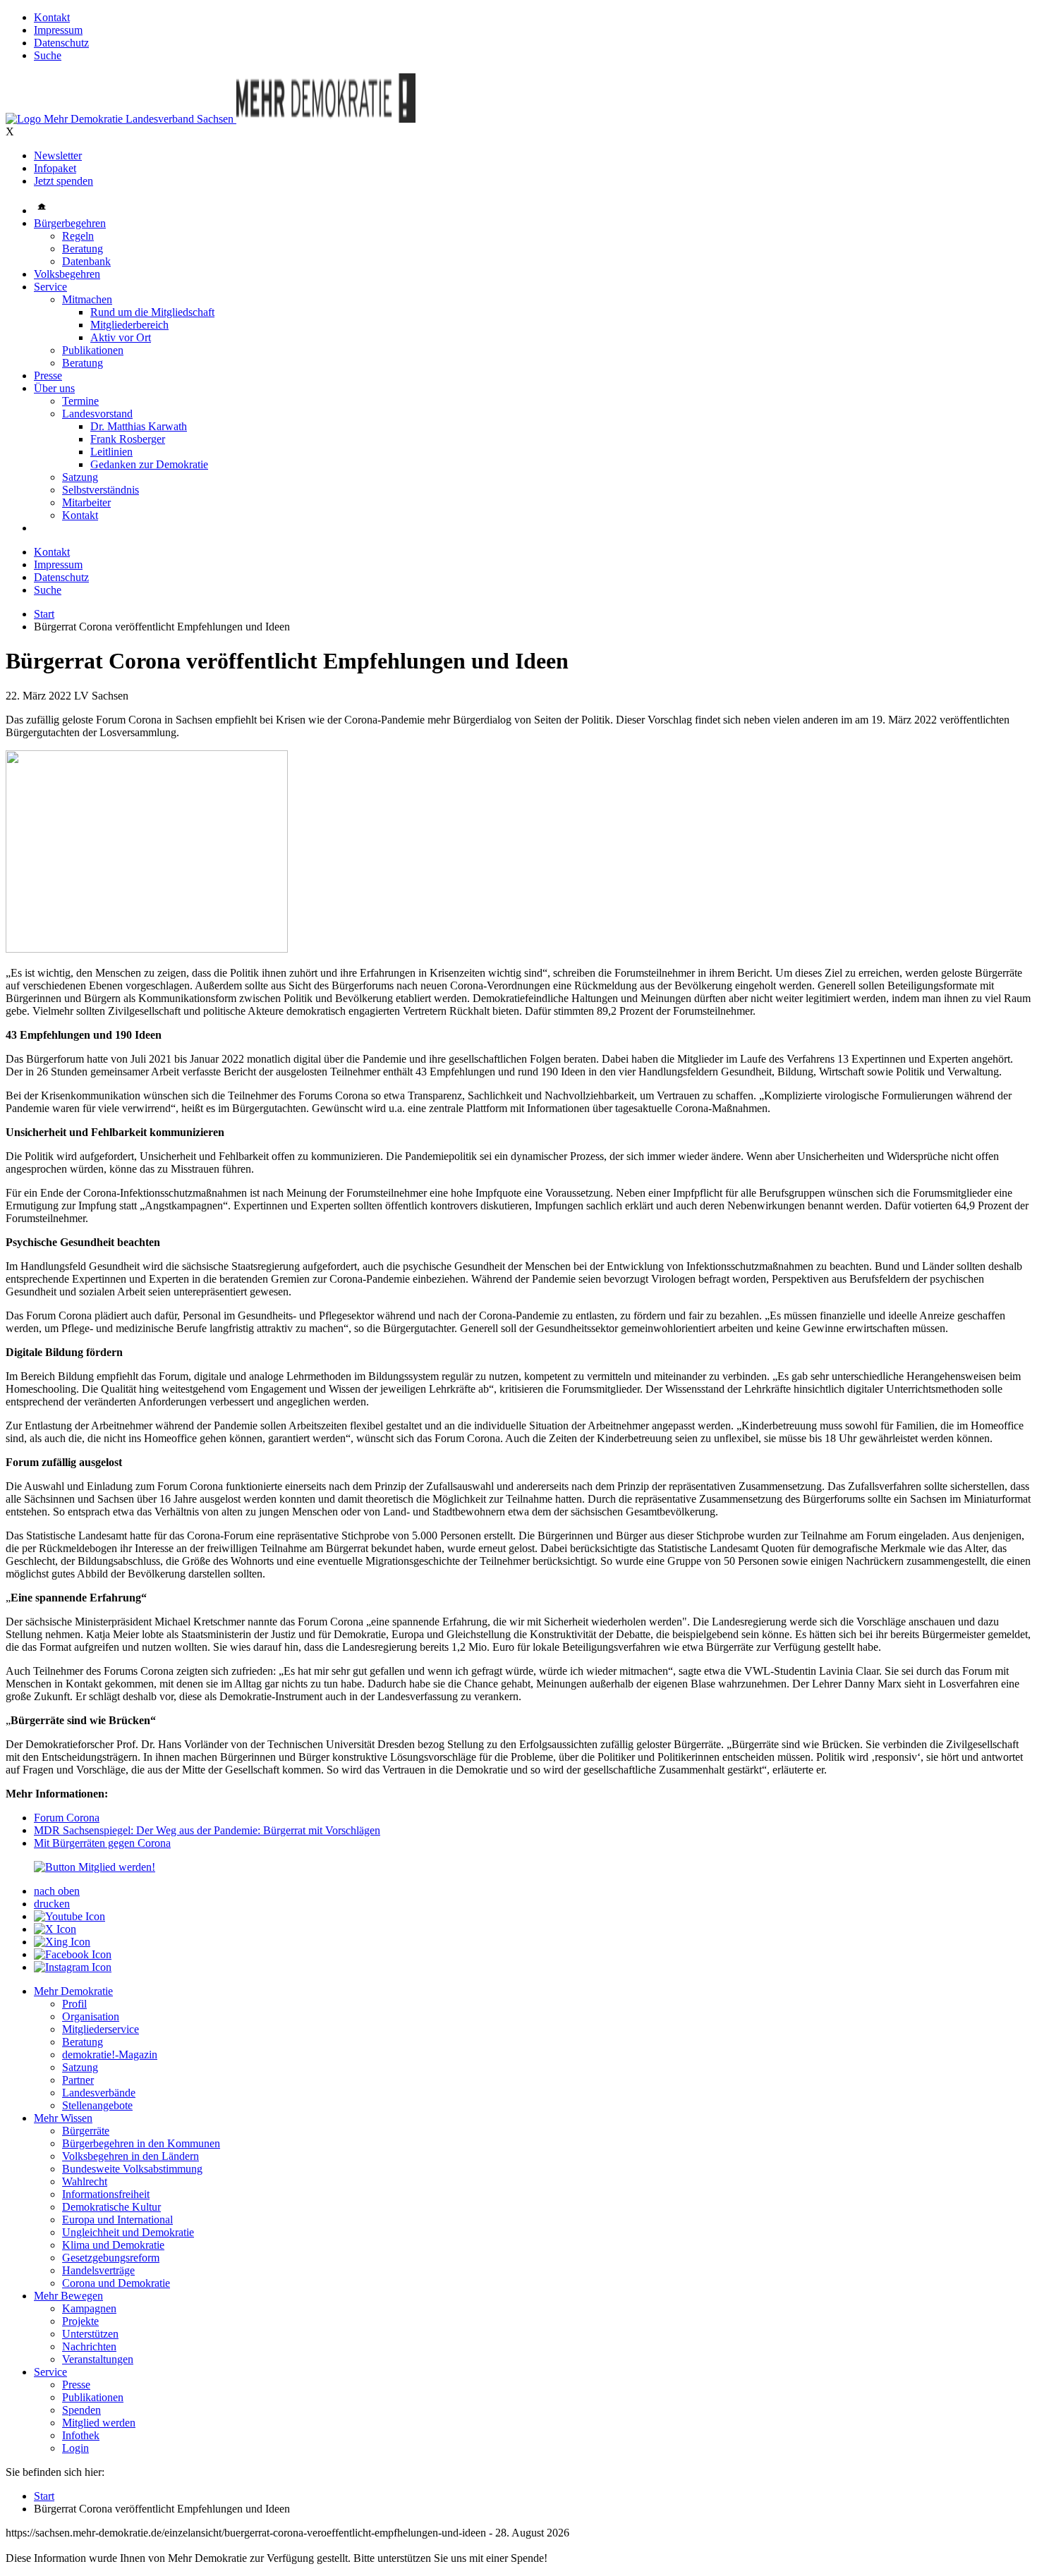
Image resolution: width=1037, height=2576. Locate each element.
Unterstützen (90, 2334)
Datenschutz (61, 43)
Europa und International (117, 2220)
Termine (80, 401)
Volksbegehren (67, 274)
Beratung (83, 249)
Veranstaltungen (98, 2359)
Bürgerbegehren (70, 223)
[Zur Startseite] (121, 119)
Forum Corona (67, 1818)
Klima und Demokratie (113, 2245)
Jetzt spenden (63, 181)
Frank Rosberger (128, 439)
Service (50, 287)
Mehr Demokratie (73, 1991)
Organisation (91, 2016)
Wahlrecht (85, 2181)
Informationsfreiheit (106, 2194)
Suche (48, 55)
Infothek (81, 2435)
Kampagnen (89, 2308)
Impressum (58, 30)
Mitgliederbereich (129, 325)
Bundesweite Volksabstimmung (132, 2169)
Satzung (80, 477)
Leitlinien (111, 452)
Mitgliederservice (101, 2029)
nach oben (57, 1891)
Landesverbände (99, 2093)
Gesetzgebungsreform (111, 2258)
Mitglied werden (99, 2423)
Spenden (81, 2410)
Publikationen (93, 350)
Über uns (54, 388)
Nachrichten (89, 2346)
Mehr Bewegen (68, 2296)
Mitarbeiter (86, 502)
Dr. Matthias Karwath (139, 426)
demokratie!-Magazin (110, 2055)
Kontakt (52, 17)
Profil (74, 2004)
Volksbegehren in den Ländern (131, 2156)
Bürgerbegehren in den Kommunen (141, 2143)
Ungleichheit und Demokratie (128, 2232)
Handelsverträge (98, 2270)
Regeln (78, 236)
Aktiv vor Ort (121, 337)
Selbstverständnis (101, 490)
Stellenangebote (97, 2105)
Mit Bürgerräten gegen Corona (102, 1843)
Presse (48, 376)
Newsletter (58, 155)
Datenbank (86, 261)
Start (44, 614)
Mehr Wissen (63, 2118)
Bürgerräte (86, 2131)
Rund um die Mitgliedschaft (152, 312)
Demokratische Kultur (111, 2207)
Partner (78, 2080)
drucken (52, 1904)
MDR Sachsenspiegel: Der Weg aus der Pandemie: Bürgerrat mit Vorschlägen (207, 1830)
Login (75, 2448)
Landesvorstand (97, 414)
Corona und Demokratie (116, 2283)
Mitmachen (87, 299)
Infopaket (55, 168)
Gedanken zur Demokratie (149, 464)
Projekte (80, 2321)
